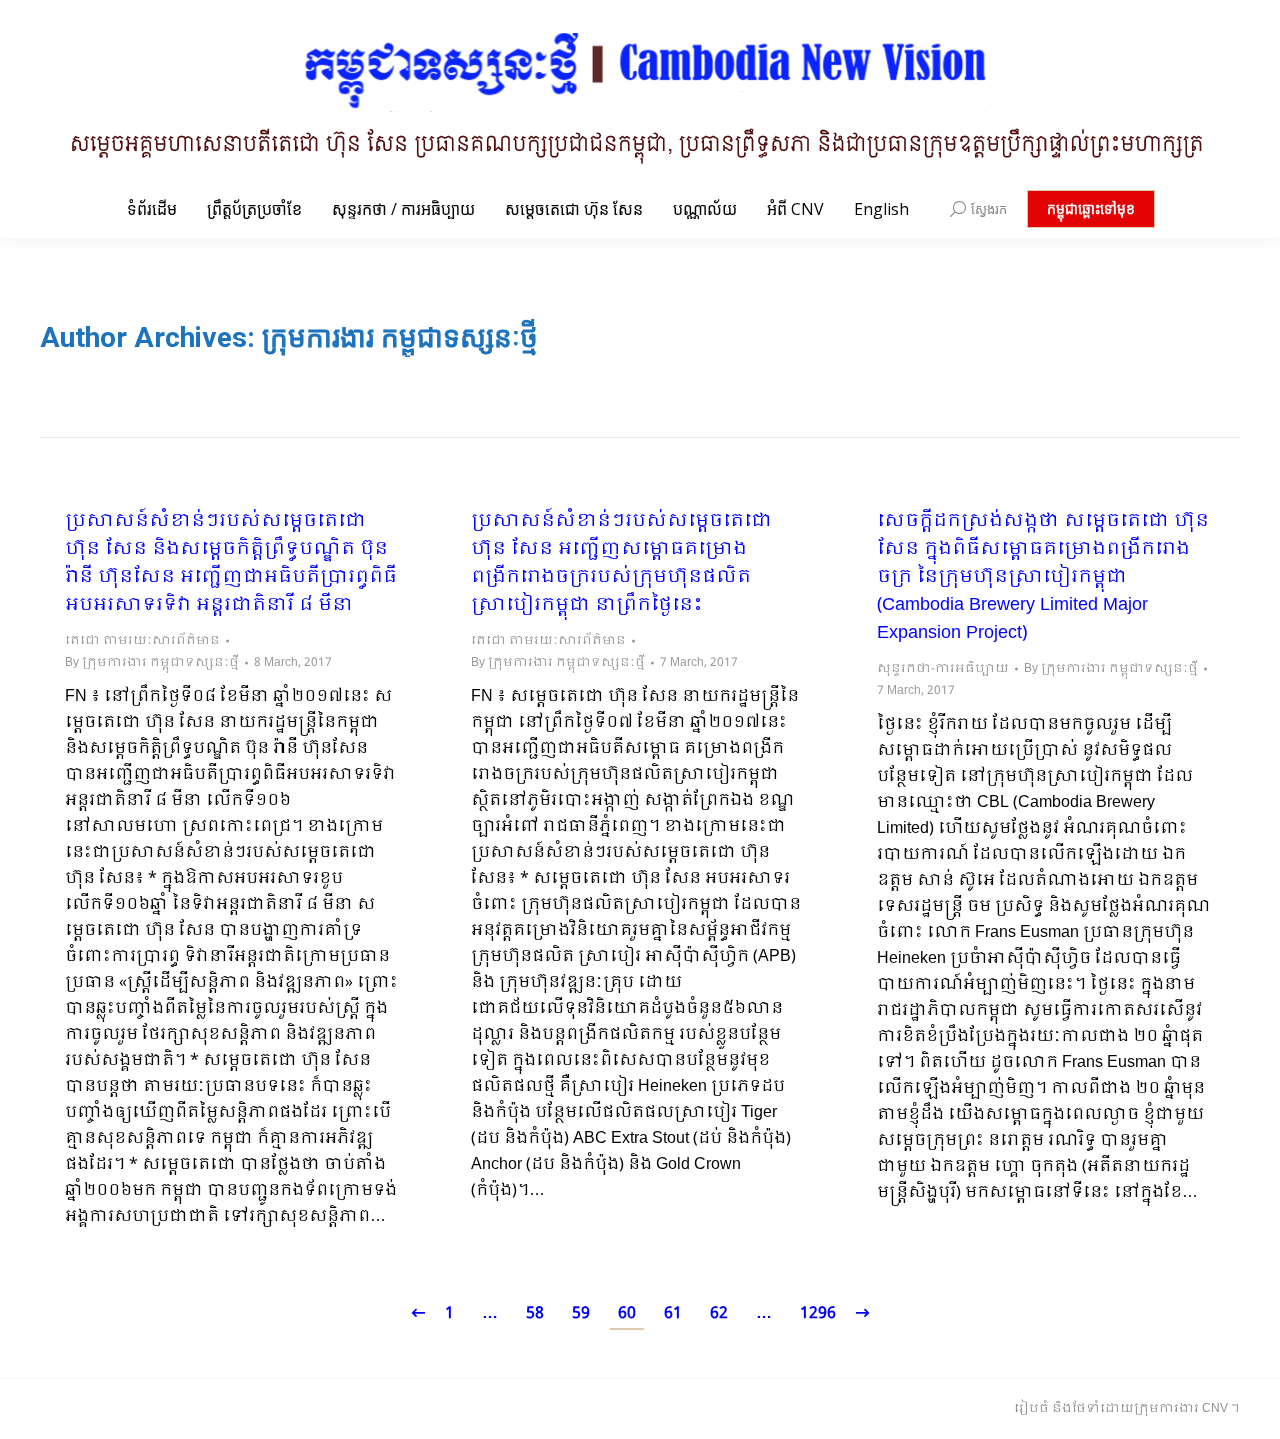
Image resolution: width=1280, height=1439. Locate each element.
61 (673, 1313)
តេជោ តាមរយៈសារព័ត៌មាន (142, 641)
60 (627, 1313)
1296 (818, 1313)
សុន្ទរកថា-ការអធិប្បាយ (943, 669)
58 (535, 1313)
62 (719, 1313)
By (152, 663)
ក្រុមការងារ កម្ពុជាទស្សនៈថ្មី (400, 337)
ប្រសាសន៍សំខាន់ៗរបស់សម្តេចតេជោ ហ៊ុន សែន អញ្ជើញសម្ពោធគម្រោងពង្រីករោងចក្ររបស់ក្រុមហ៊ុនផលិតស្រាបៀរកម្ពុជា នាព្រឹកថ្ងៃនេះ (621, 564)
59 (581, 1313)
